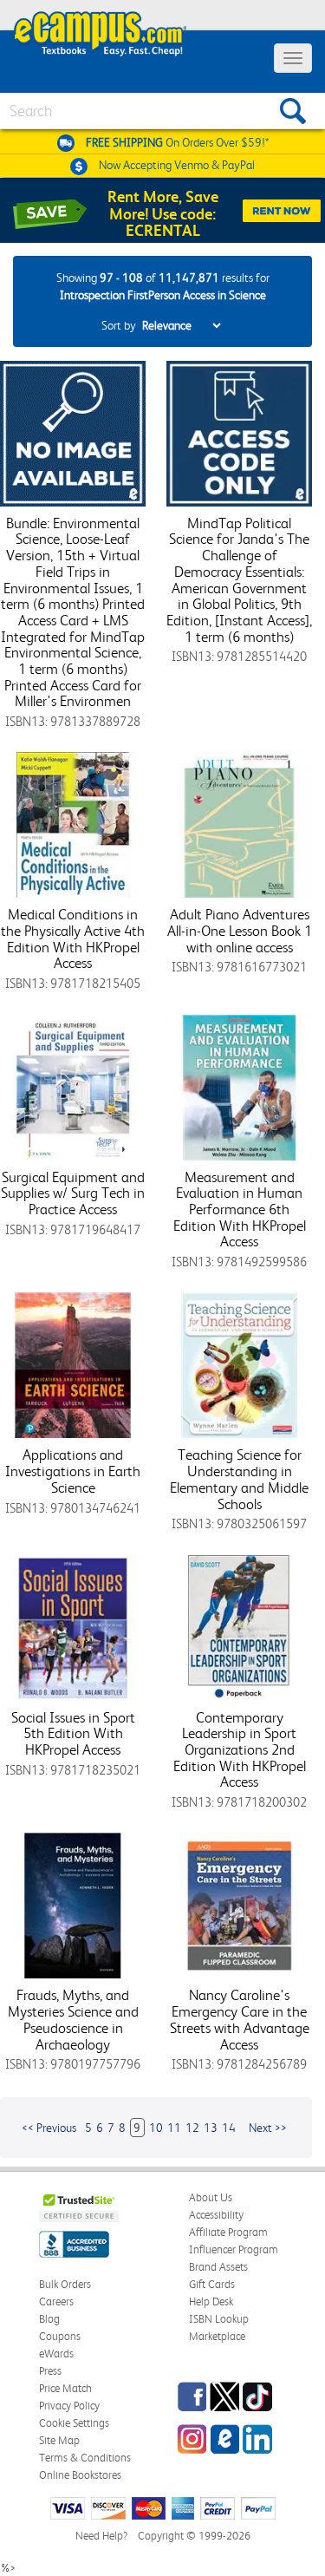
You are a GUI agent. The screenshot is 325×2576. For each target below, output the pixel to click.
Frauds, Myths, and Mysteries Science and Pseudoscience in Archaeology (73, 2019)
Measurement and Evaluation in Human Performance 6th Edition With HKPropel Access (240, 1210)
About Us (211, 2197)
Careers (56, 2301)
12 (192, 2128)
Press (50, 2371)
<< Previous (49, 2128)
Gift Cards (212, 2284)
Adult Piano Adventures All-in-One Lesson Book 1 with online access (240, 930)
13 (211, 2128)
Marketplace (217, 2336)
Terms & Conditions (85, 2458)
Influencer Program (234, 2249)
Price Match (65, 2388)
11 (174, 2128)
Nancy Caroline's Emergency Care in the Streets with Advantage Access (240, 2019)
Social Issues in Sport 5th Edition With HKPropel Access (73, 1733)
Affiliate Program (228, 2232)
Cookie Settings (74, 2423)
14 (229, 2128)
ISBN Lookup (219, 2319)
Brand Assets (218, 2267)
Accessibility (216, 2215)
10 (156, 2128)
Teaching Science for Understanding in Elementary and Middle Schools (239, 1479)
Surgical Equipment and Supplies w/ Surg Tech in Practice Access (73, 1193)
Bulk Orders (65, 2284)
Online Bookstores (80, 2475)
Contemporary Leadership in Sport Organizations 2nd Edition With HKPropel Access (240, 1750)
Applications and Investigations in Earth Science (73, 1471)
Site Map (59, 2440)
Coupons (60, 2336)
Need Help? (101, 2536)
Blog (49, 2319)
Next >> (268, 2128)
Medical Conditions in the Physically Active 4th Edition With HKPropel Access (73, 938)
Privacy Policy (69, 2406)
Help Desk (211, 2301)
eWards (56, 2354)
